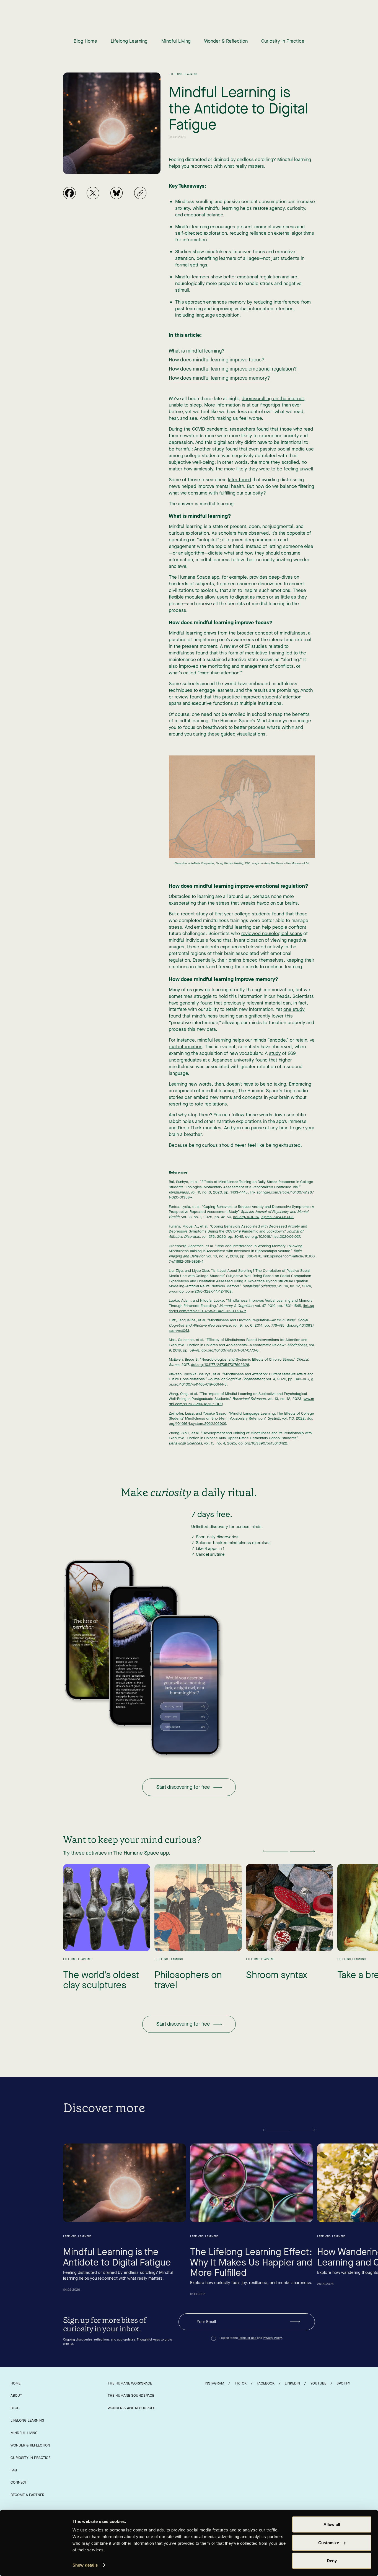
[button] (275, 1851)
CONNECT (19, 2482)
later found (240, 480)
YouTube (318, 2383)
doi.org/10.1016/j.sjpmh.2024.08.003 (263, 1217)
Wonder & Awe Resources (131, 2408)
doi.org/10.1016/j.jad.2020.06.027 (273, 1237)
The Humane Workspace (130, 2383)
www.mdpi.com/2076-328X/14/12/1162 (200, 1291)
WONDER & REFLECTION (30, 2445)
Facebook (266, 2383)
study (218, 449)
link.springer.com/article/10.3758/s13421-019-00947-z (241, 1308)
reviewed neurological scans (272, 934)
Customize (329, 2542)
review (231, 646)
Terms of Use (248, 2338)
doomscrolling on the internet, (274, 399)
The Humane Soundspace (131, 2395)
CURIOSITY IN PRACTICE (30, 2458)
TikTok (241, 2383)
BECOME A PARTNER (27, 2495)
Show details (85, 2565)
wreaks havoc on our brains (269, 903)
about (16, 2395)
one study (294, 1009)
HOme (15, 2383)
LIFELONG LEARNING (27, 2420)
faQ (14, 2470)
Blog (15, 2408)
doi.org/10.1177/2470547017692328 (220, 1365)
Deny (332, 2561)
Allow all (332, 2524)
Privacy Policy (272, 2338)
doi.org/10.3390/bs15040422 (263, 1443)
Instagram (214, 2383)
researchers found (249, 429)
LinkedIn (292, 2383)
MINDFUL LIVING (24, 2433)
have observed (253, 533)
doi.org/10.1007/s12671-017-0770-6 (230, 1350)
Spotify (343, 2383)
